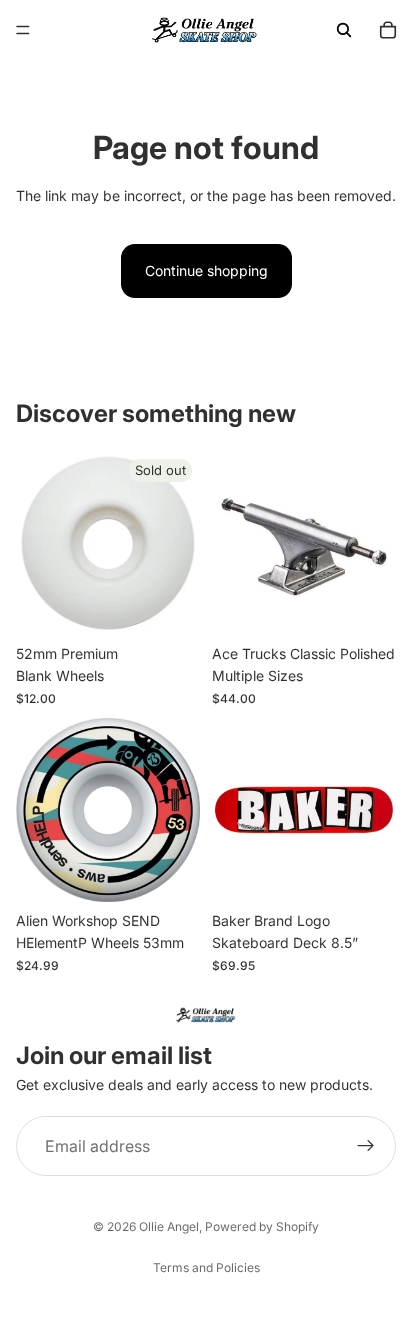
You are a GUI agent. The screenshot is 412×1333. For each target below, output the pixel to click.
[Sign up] (366, 1146)
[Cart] (388, 30)
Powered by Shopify (262, 1226)
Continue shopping (206, 270)
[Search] (344, 30)
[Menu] (23, 30)
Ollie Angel (169, 1226)
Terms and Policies (206, 1267)
